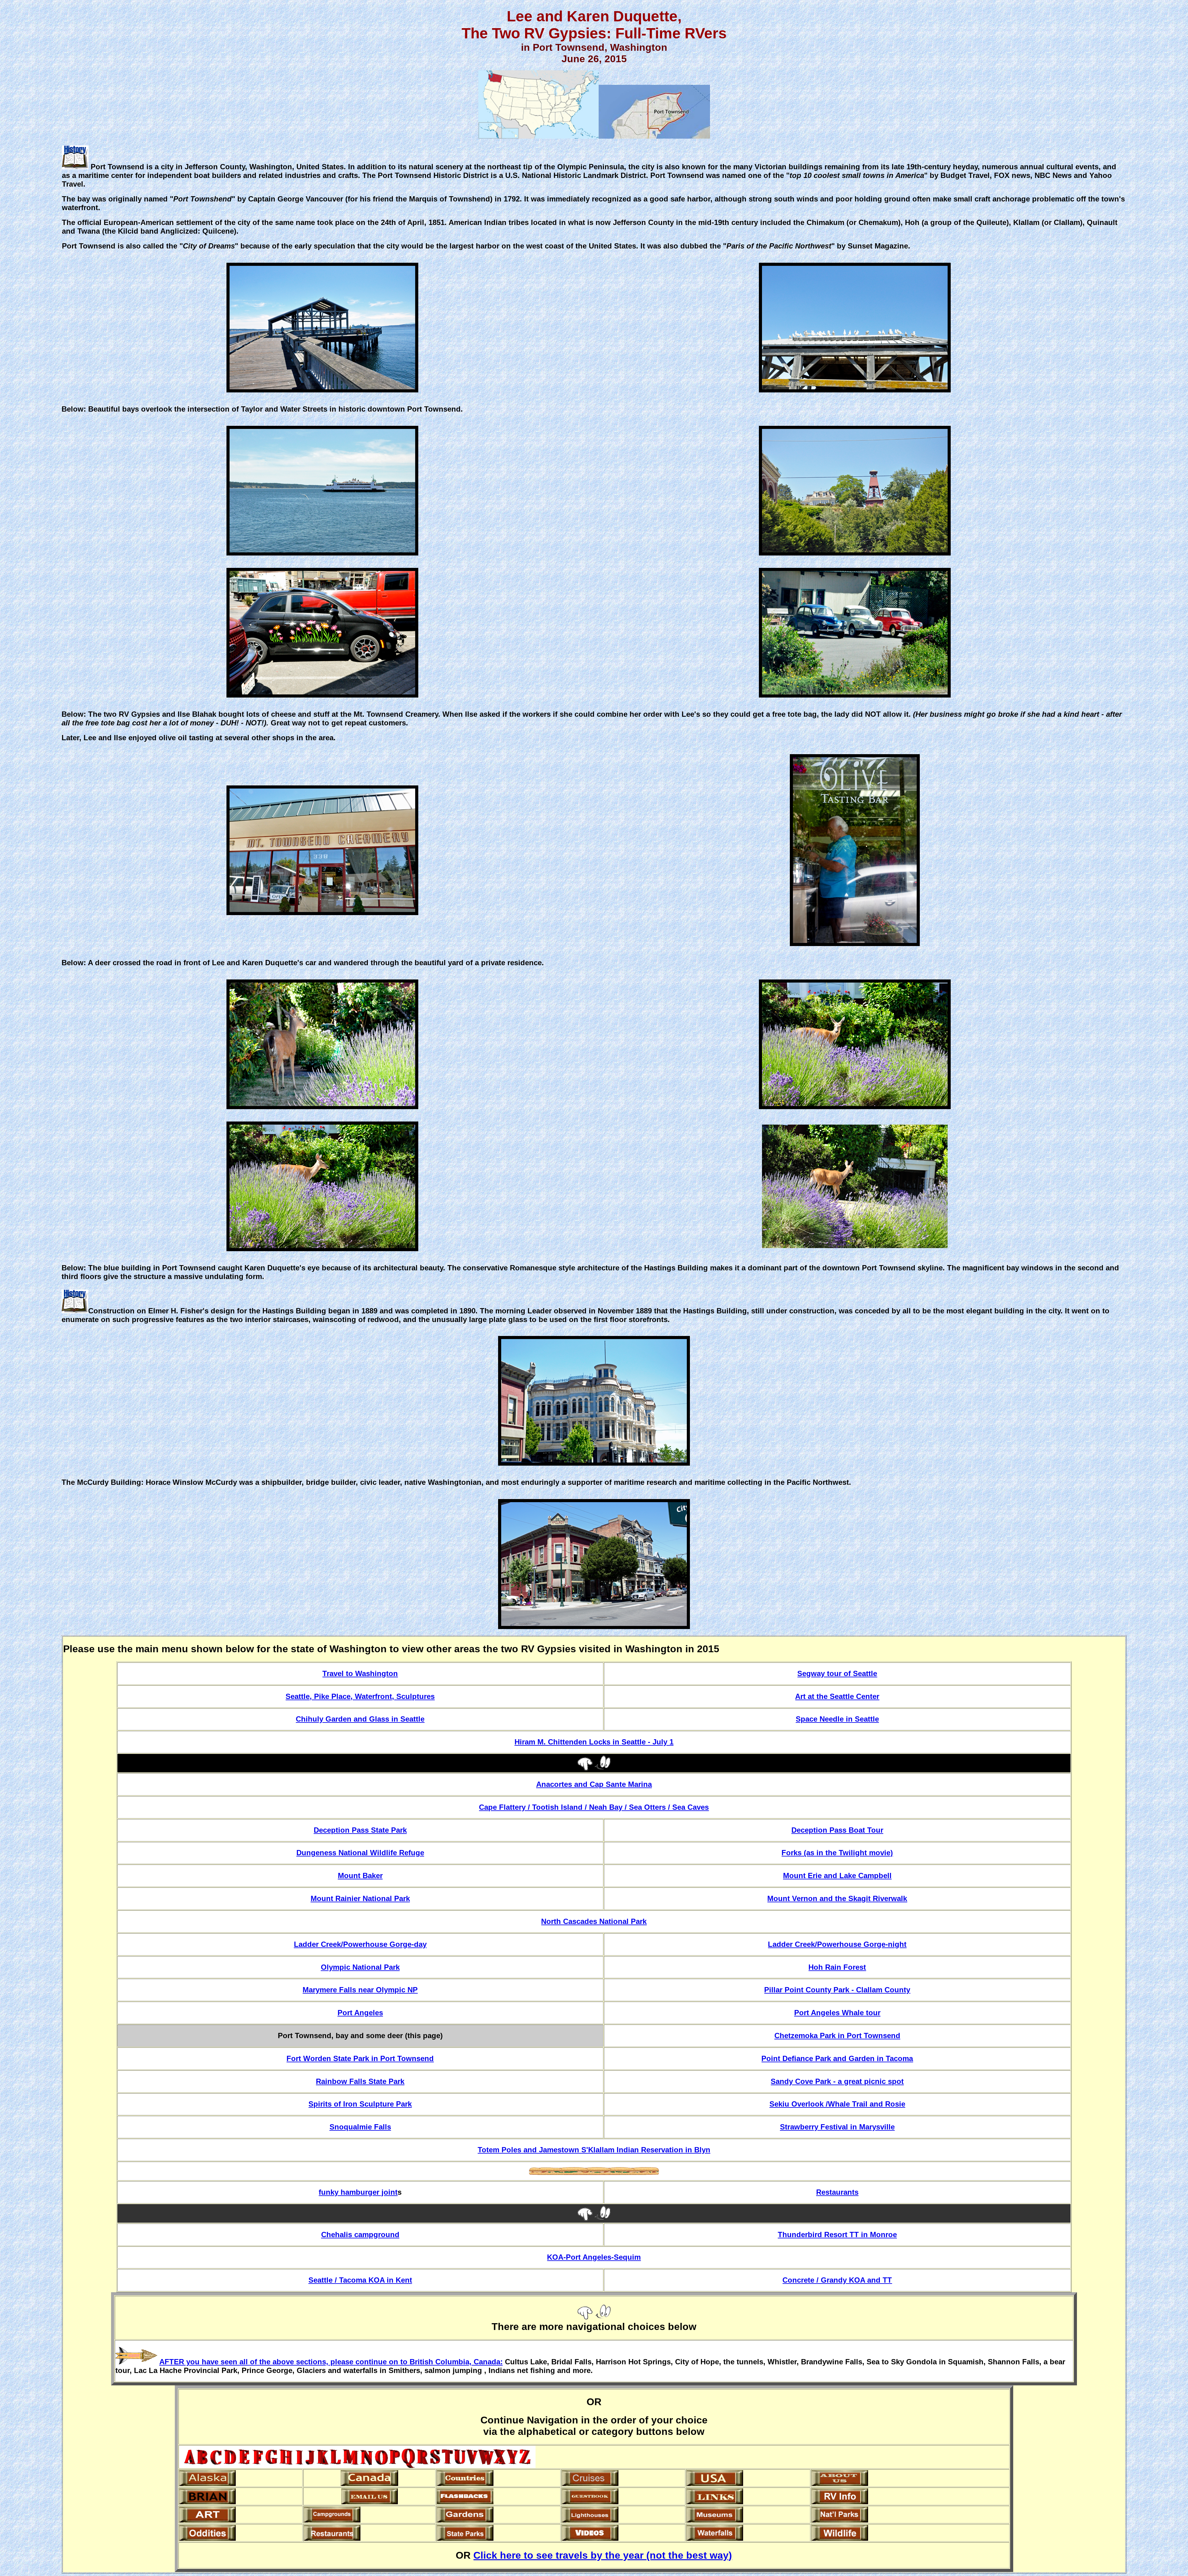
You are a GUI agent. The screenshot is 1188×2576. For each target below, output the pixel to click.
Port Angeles (360, 2013)
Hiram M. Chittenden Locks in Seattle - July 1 (594, 1742)
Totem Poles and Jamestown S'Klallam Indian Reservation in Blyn (594, 2150)
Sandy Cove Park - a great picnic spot (837, 2081)
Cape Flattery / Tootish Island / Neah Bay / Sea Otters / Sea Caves (594, 1807)
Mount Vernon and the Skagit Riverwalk (837, 1898)
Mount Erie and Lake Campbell (837, 1876)
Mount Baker (360, 1876)
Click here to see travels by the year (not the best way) (603, 2555)
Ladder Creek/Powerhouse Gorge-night (837, 1944)
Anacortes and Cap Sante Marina (594, 1784)
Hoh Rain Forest (837, 1967)
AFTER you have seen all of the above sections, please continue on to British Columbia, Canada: (331, 2362)
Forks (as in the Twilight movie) (837, 1853)
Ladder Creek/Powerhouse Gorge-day (360, 1944)
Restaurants (837, 2192)
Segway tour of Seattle (837, 1673)
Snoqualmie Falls (360, 2127)
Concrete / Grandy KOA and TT (837, 2280)
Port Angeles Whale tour (837, 2013)
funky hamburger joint (358, 2192)
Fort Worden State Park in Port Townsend (360, 2058)
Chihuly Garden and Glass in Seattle (360, 1719)
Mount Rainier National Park (360, 1898)
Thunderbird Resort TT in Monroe (837, 2235)
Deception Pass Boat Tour (837, 1830)
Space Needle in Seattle (837, 1719)
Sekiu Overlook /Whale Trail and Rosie (837, 2104)
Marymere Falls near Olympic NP (360, 1990)
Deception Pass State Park (360, 1830)
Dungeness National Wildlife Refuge (360, 1853)
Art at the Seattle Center (837, 1696)
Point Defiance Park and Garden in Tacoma (837, 2058)
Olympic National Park (360, 1967)
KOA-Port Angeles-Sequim (594, 2257)
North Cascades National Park (594, 1921)
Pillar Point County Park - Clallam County (837, 1990)
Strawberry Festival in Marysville (837, 2127)
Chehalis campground (360, 2235)
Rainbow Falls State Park (360, 2081)
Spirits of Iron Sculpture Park (360, 2104)
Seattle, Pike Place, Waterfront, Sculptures (360, 1696)
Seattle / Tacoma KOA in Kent (360, 2280)
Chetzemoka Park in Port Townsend (837, 2036)
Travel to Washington (360, 1673)
